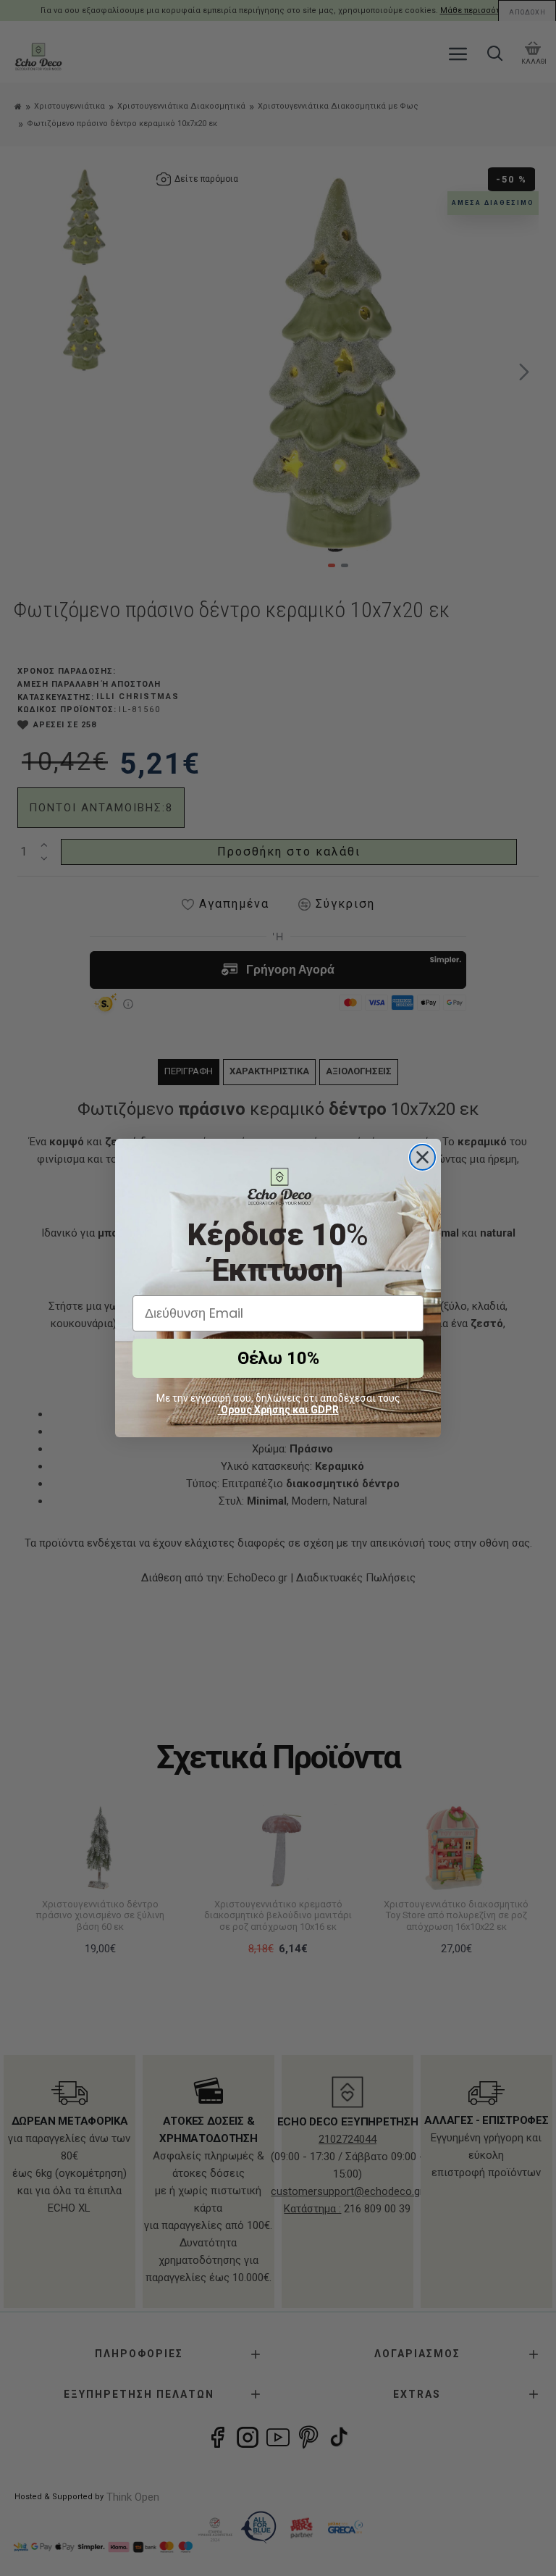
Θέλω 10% (278, 1358)
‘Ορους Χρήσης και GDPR (278, 1410)
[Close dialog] (422, 1157)
